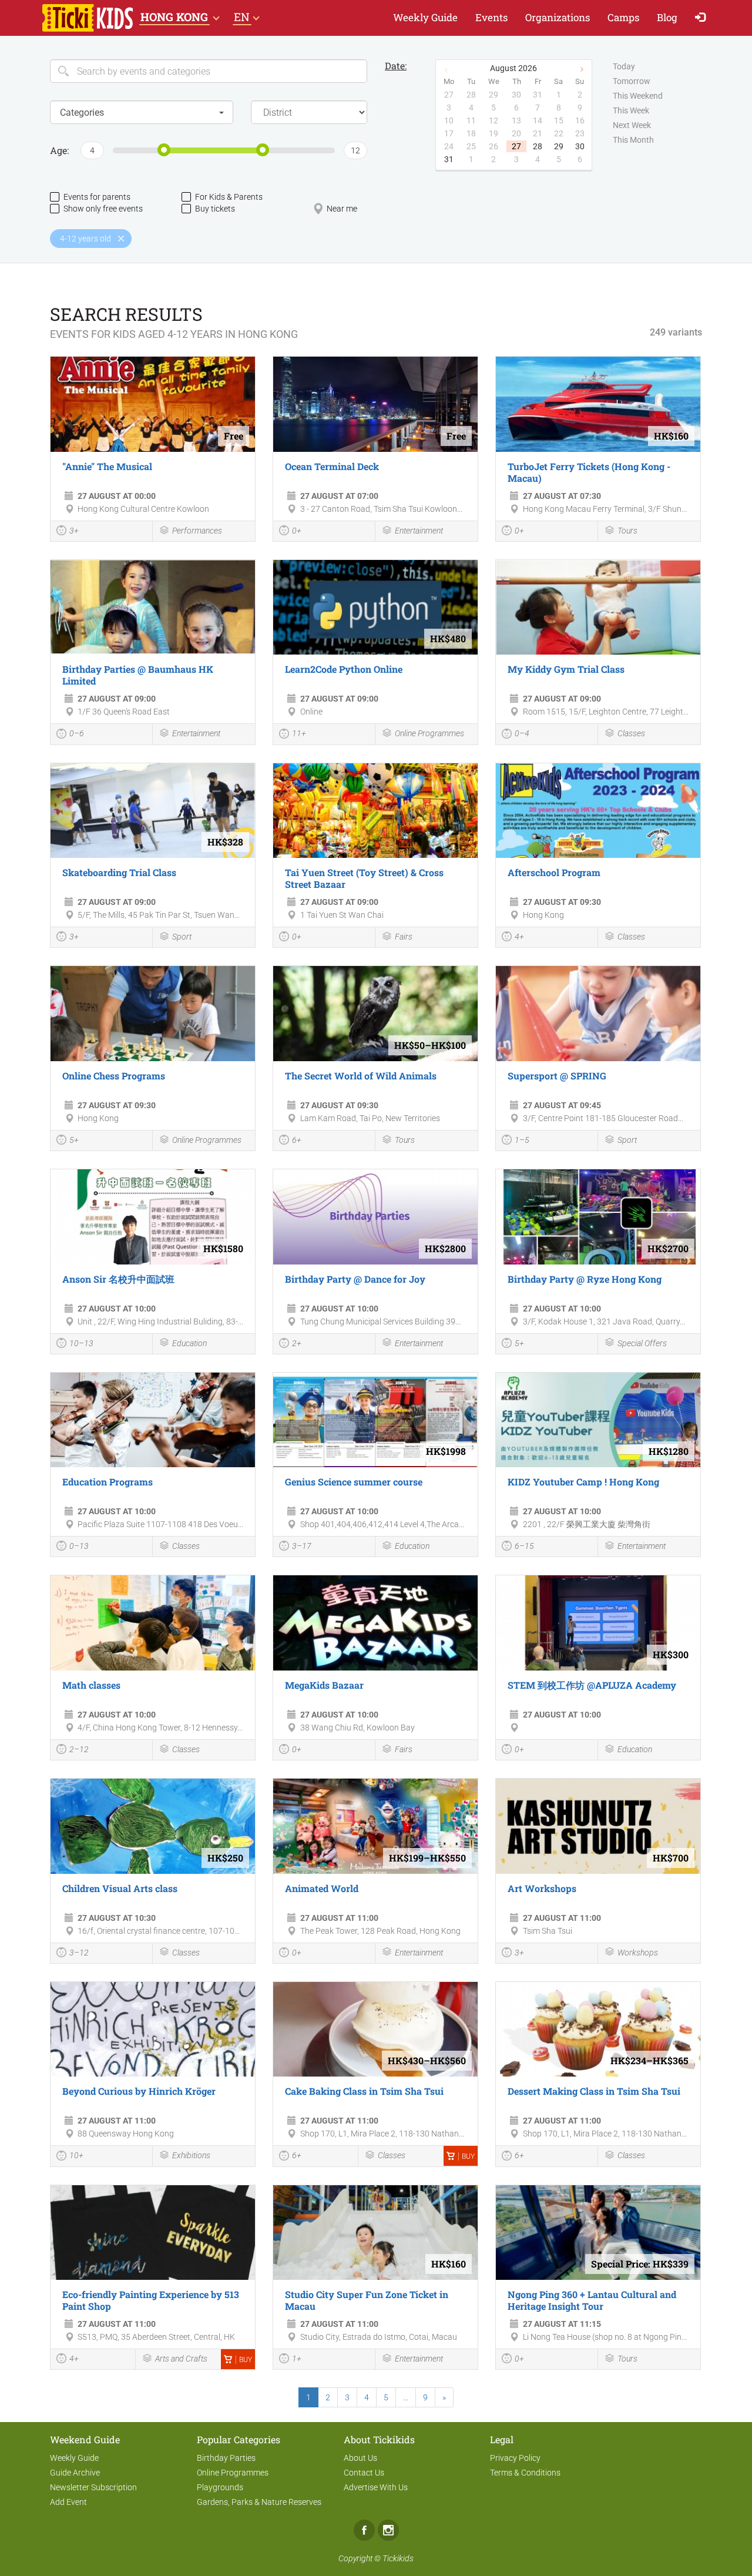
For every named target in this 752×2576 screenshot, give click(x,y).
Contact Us (364, 2473)
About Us (360, 2458)
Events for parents (97, 197)
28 (538, 146)
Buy (468, 2156)
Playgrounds (220, 2487)
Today (624, 66)
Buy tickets (215, 209)
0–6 (77, 733)
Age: (59, 150)
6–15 (524, 1546)
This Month (633, 140)
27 (516, 146)
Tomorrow (632, 81)
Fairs (404, 937)
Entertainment (419, 531)
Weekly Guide (425, 17)
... (406, 2397)
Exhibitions (191, 2155)
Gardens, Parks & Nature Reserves (259, 2502)
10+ (76, 2155)
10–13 (81, 1343)
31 (449, 159)
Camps (623, 17)
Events (491, 17)
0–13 (79, 1546)
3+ (74, 531)
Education (189, 1343)
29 (559, 146)
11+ (299, 733)
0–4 (522, 733)
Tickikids (398, 2558)
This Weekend (638, 96)
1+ (297, 2359)
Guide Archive (75, 2473)
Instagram (388, 2530)
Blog (667, 17)
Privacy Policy (515, 2458)
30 (580, 146)
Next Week (632, 125)
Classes (631, 733)
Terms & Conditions (525, 2473)
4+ (519, 937)
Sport (182, 937)
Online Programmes (429, 733)
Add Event (68, 2502)
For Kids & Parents (229, 197)
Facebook (364, 2530)
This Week (631, 110)
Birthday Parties (226, 2458)
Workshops (638, 1953)
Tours (627, 531)
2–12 (79, 1749)
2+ (297, 1343)
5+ (74, 1140)
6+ (297, 1140)
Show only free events (103, 209)
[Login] (703, 18)
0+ (297, 531)
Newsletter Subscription (93, 2487)
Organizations (558, 17)
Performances (197, 531)
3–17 (302, 1546)
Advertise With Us (376, 2487)
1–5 (522, 1140)
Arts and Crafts (181, 2359)
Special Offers (642, 1343)
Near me (342, 209)
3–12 (79, 1953)
